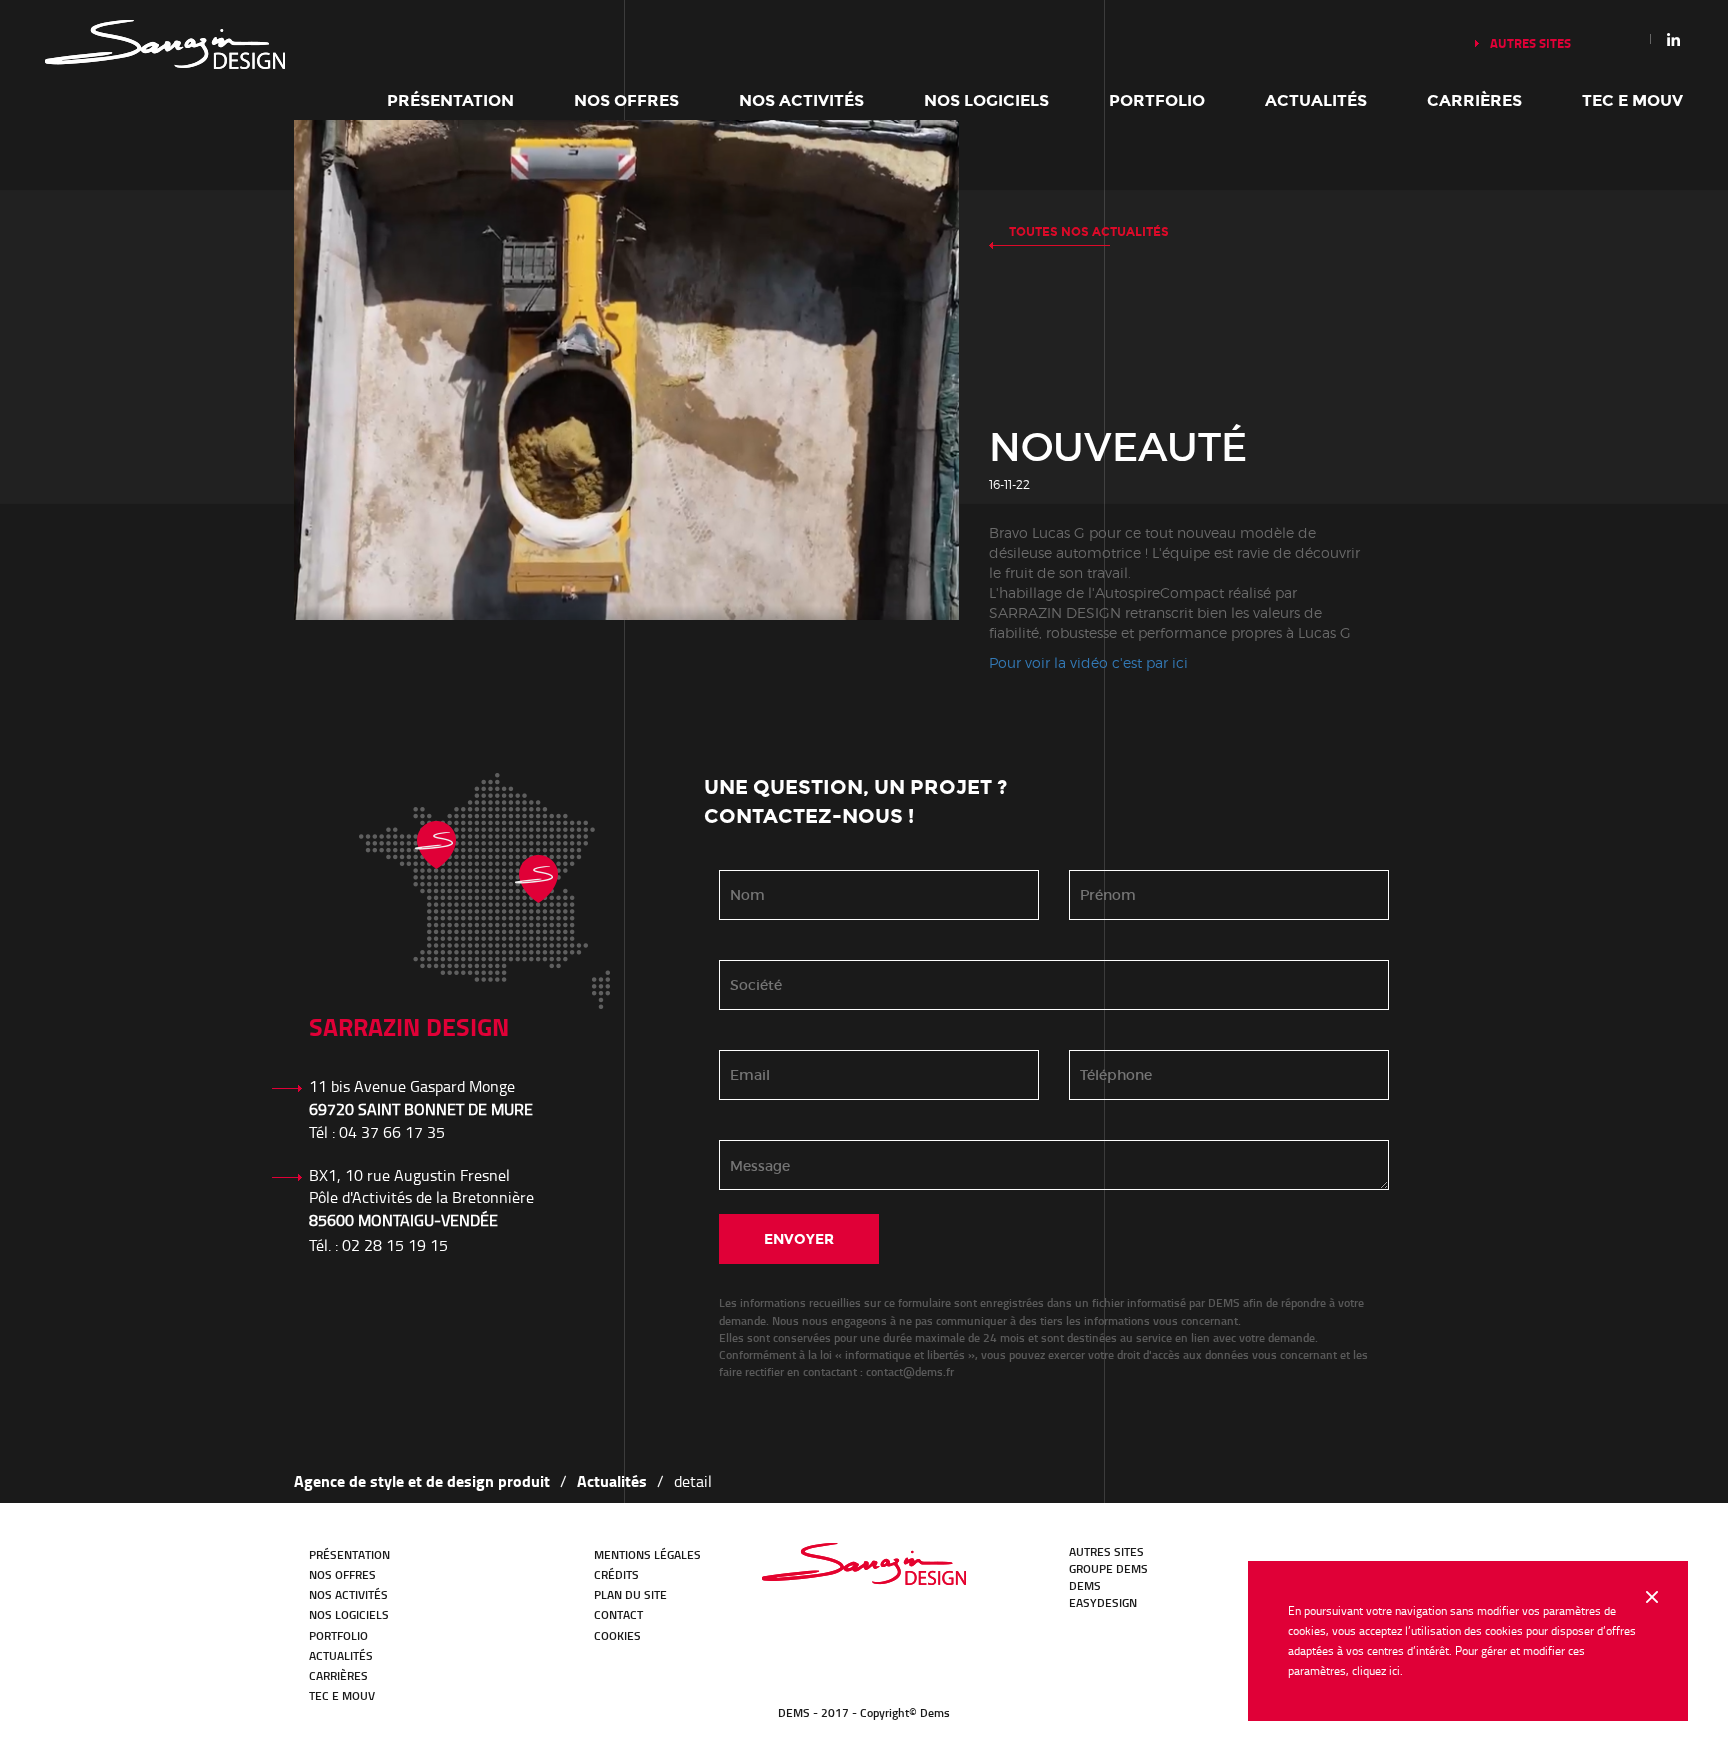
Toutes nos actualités (1089, 232)
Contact (618, 1614)
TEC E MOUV (1632, 100)
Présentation (450, 100)
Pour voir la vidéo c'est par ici (1088, 662)
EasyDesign (1103, 1602)
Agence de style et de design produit (422, 1480)
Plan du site (630, 1594)
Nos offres (626, 100)
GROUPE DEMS (1108, 1568)
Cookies (617, 1635)
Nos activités (801, 100)
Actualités (1316, 100)
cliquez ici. (1377, 1670)
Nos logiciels (986, 100)
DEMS (1085, 1585)
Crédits (616, 1574)
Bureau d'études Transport (864, 1564)
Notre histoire (165, 44)
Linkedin (1674, 39)
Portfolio (1157, 100)
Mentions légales (647, 1554)
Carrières (1474, 100)
